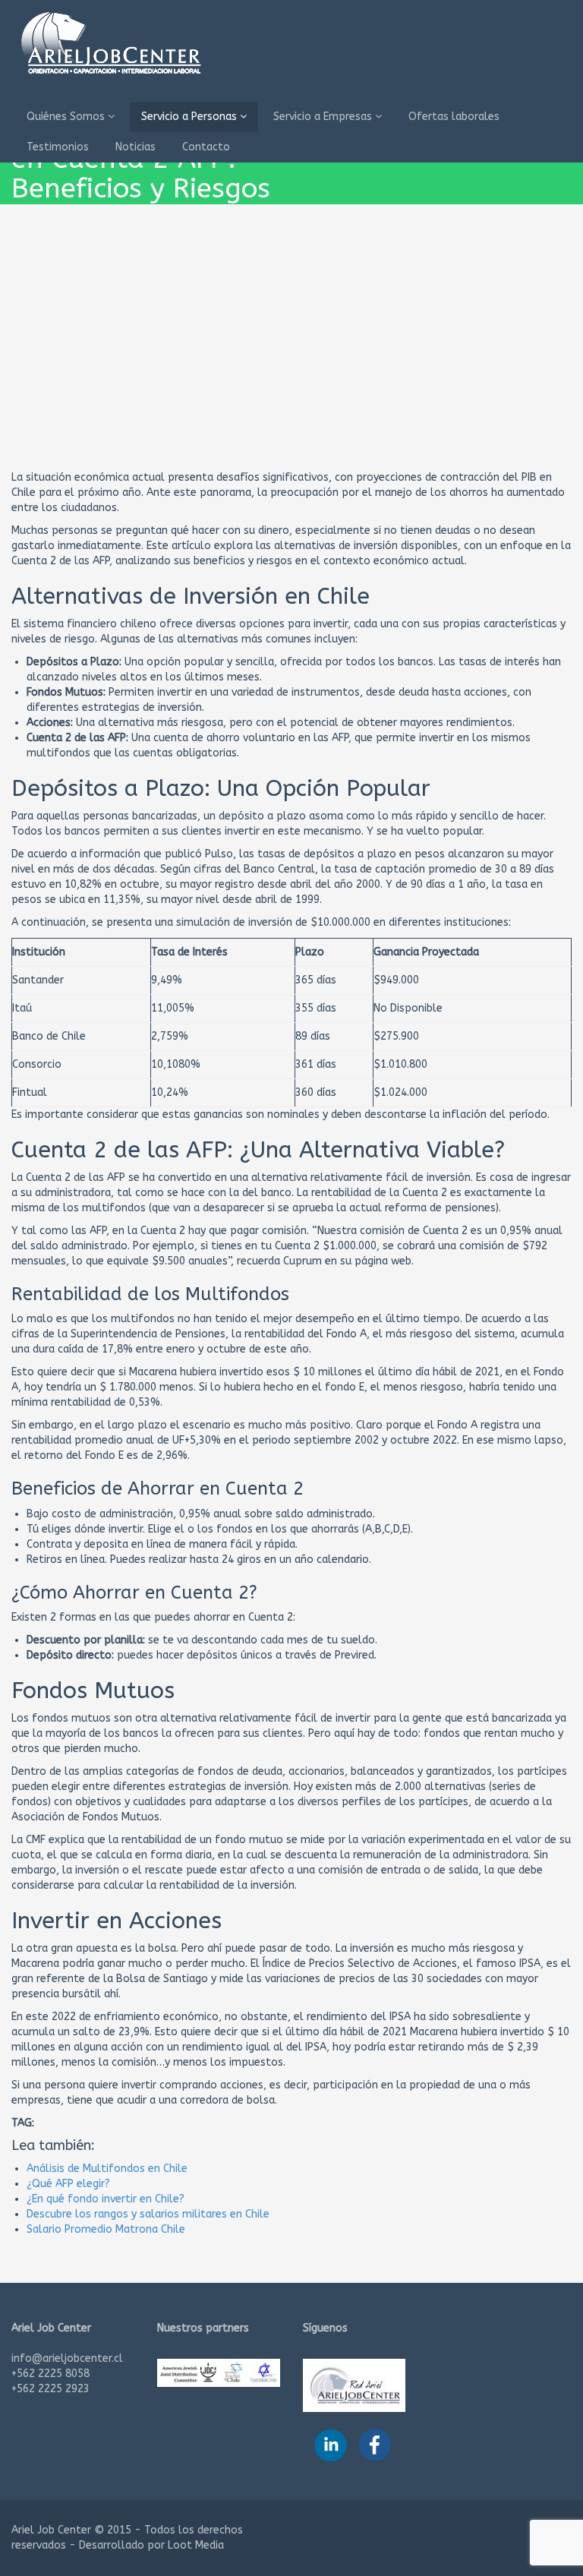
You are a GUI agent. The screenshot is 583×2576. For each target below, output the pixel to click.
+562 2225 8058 (50, 2374)
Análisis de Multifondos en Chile (107, 2169)
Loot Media (196, 2545)
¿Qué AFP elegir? (68, 2184)
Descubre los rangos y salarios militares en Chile (148, 2214)
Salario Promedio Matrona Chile (106, 2229)
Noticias (136, 147)
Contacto (206, 147)
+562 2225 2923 (50, 2389)
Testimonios (58, 147)
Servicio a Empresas (324, 117)
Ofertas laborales (454, 117)
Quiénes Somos (67, 117)
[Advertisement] (291, 356)
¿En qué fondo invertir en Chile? (106, 2199)
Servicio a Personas (191, 117)
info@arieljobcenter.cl (67, 2358)
